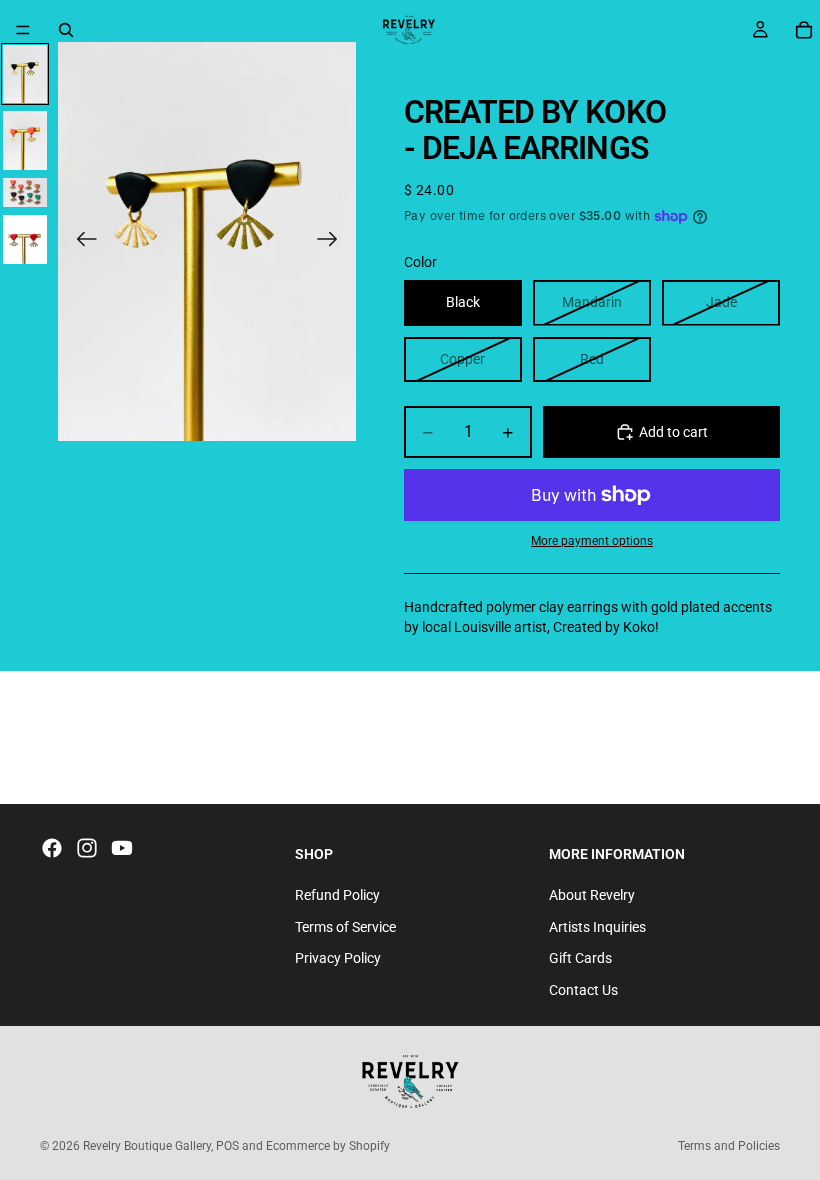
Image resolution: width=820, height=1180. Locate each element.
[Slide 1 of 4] (25, 74)
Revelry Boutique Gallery (147, 1146)
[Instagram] (87, 848)
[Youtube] (122, 848)
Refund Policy (337, 895)
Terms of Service (345, 927)
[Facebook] (52, 848)
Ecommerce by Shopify (328, 1146)
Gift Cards (580, 958)
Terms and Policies (729, 1146)
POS (227, 1146)
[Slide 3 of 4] (25, 192)
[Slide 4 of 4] (25, 239)
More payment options (592, 541)
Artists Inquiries (597, 927)
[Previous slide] (80, 241)
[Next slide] (333, 241)
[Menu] (23, 30)
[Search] (66, 30)
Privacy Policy (338, 958)
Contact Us (583, 990)
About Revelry (592, 895)
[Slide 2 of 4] (25, 140)
